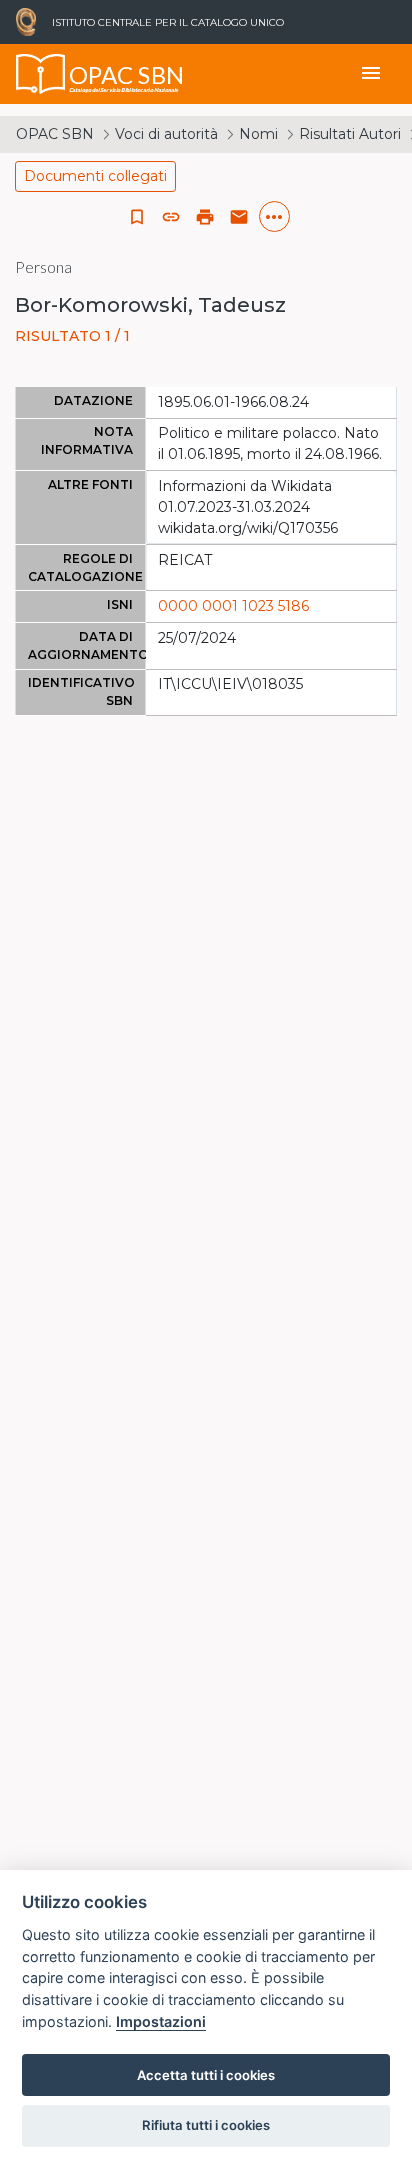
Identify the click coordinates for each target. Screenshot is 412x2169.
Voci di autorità (166, 134)
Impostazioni (161, 2021)
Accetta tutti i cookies (206, 2075)
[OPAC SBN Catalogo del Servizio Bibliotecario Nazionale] (41, 74)
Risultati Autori (350, 134)
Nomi (258, 134)
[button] (171, 217)
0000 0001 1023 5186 (233, 606)
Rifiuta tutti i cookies (206, 2125)
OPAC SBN (55, 134)
